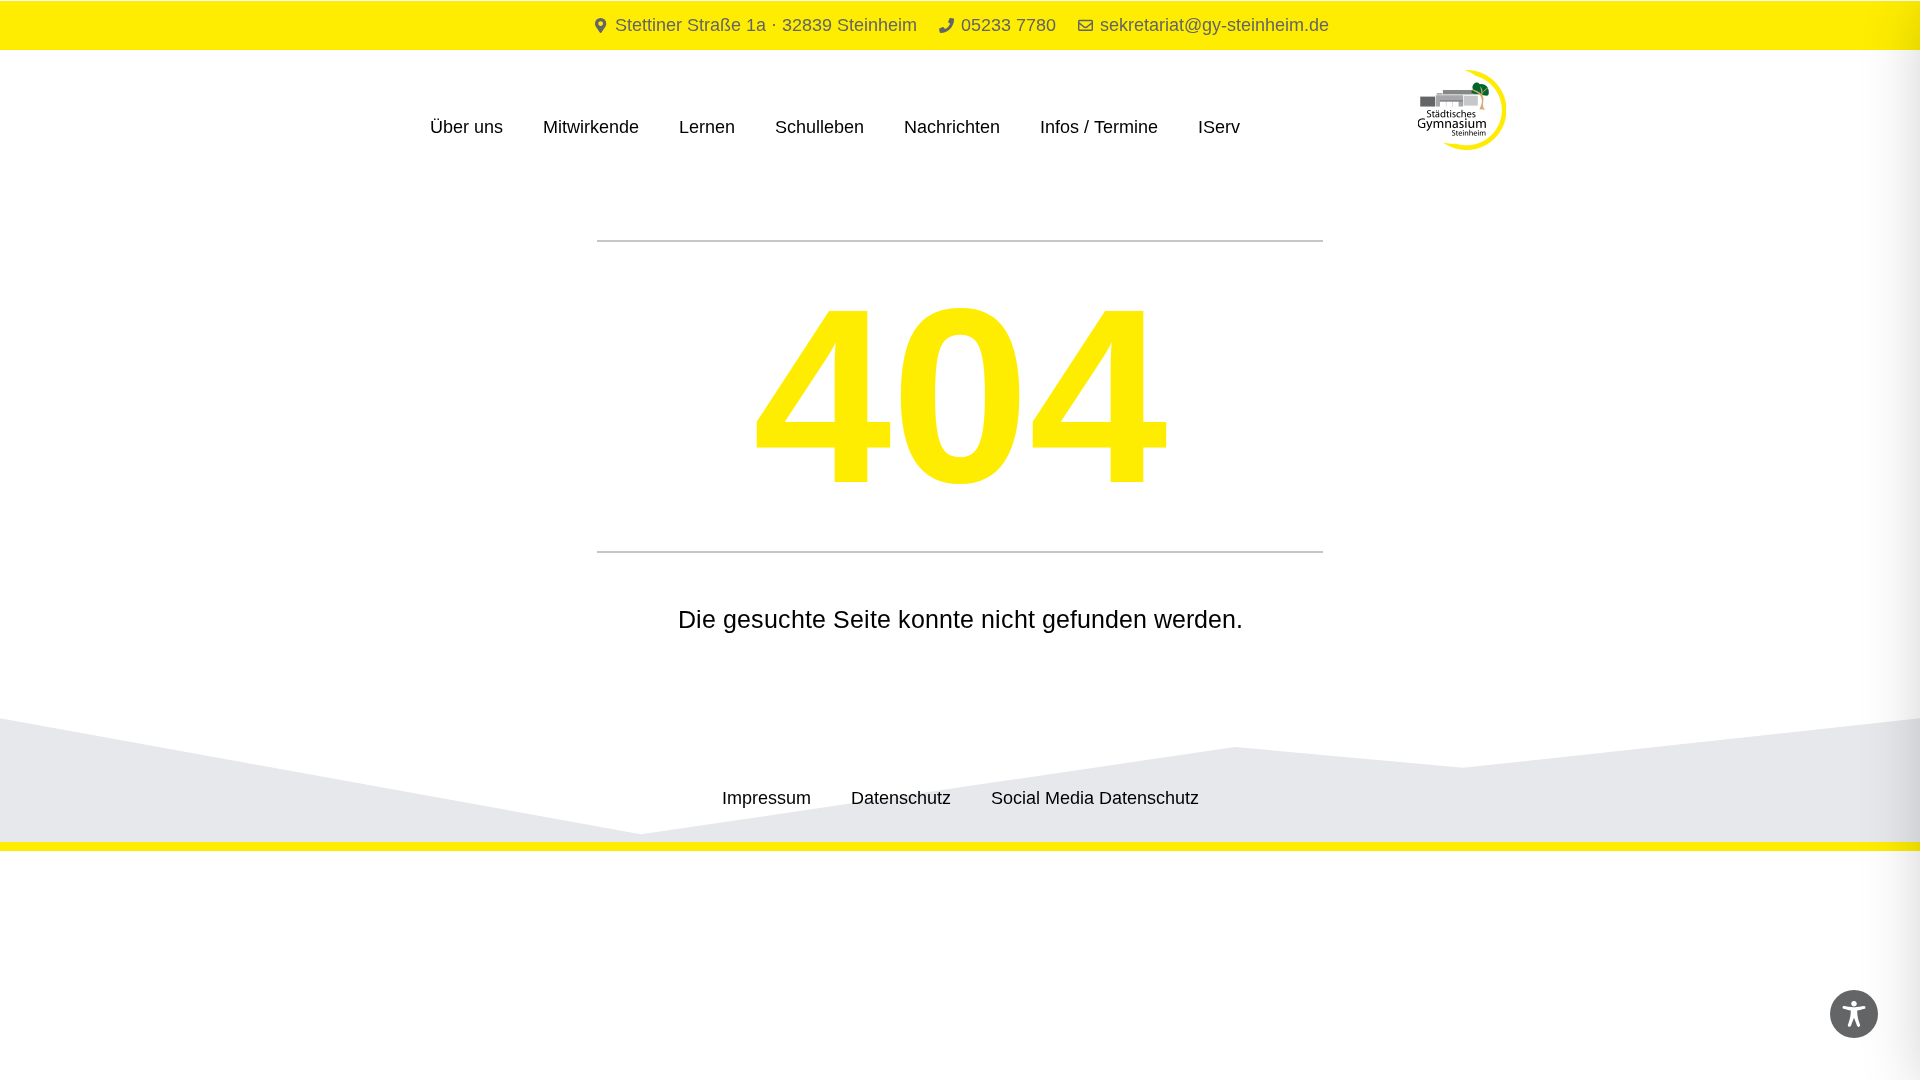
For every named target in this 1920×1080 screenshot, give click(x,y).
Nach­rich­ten (952, 127)
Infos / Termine (1099, 127)
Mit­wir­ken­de (591, 127)
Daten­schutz (901, 798)
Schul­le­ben (819, 127)
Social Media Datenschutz (1095, 798)
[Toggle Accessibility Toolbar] (1854, 1014)
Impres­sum (766, 798)
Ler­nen (707, 127)
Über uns (466, 127)
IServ (1219, 127)
